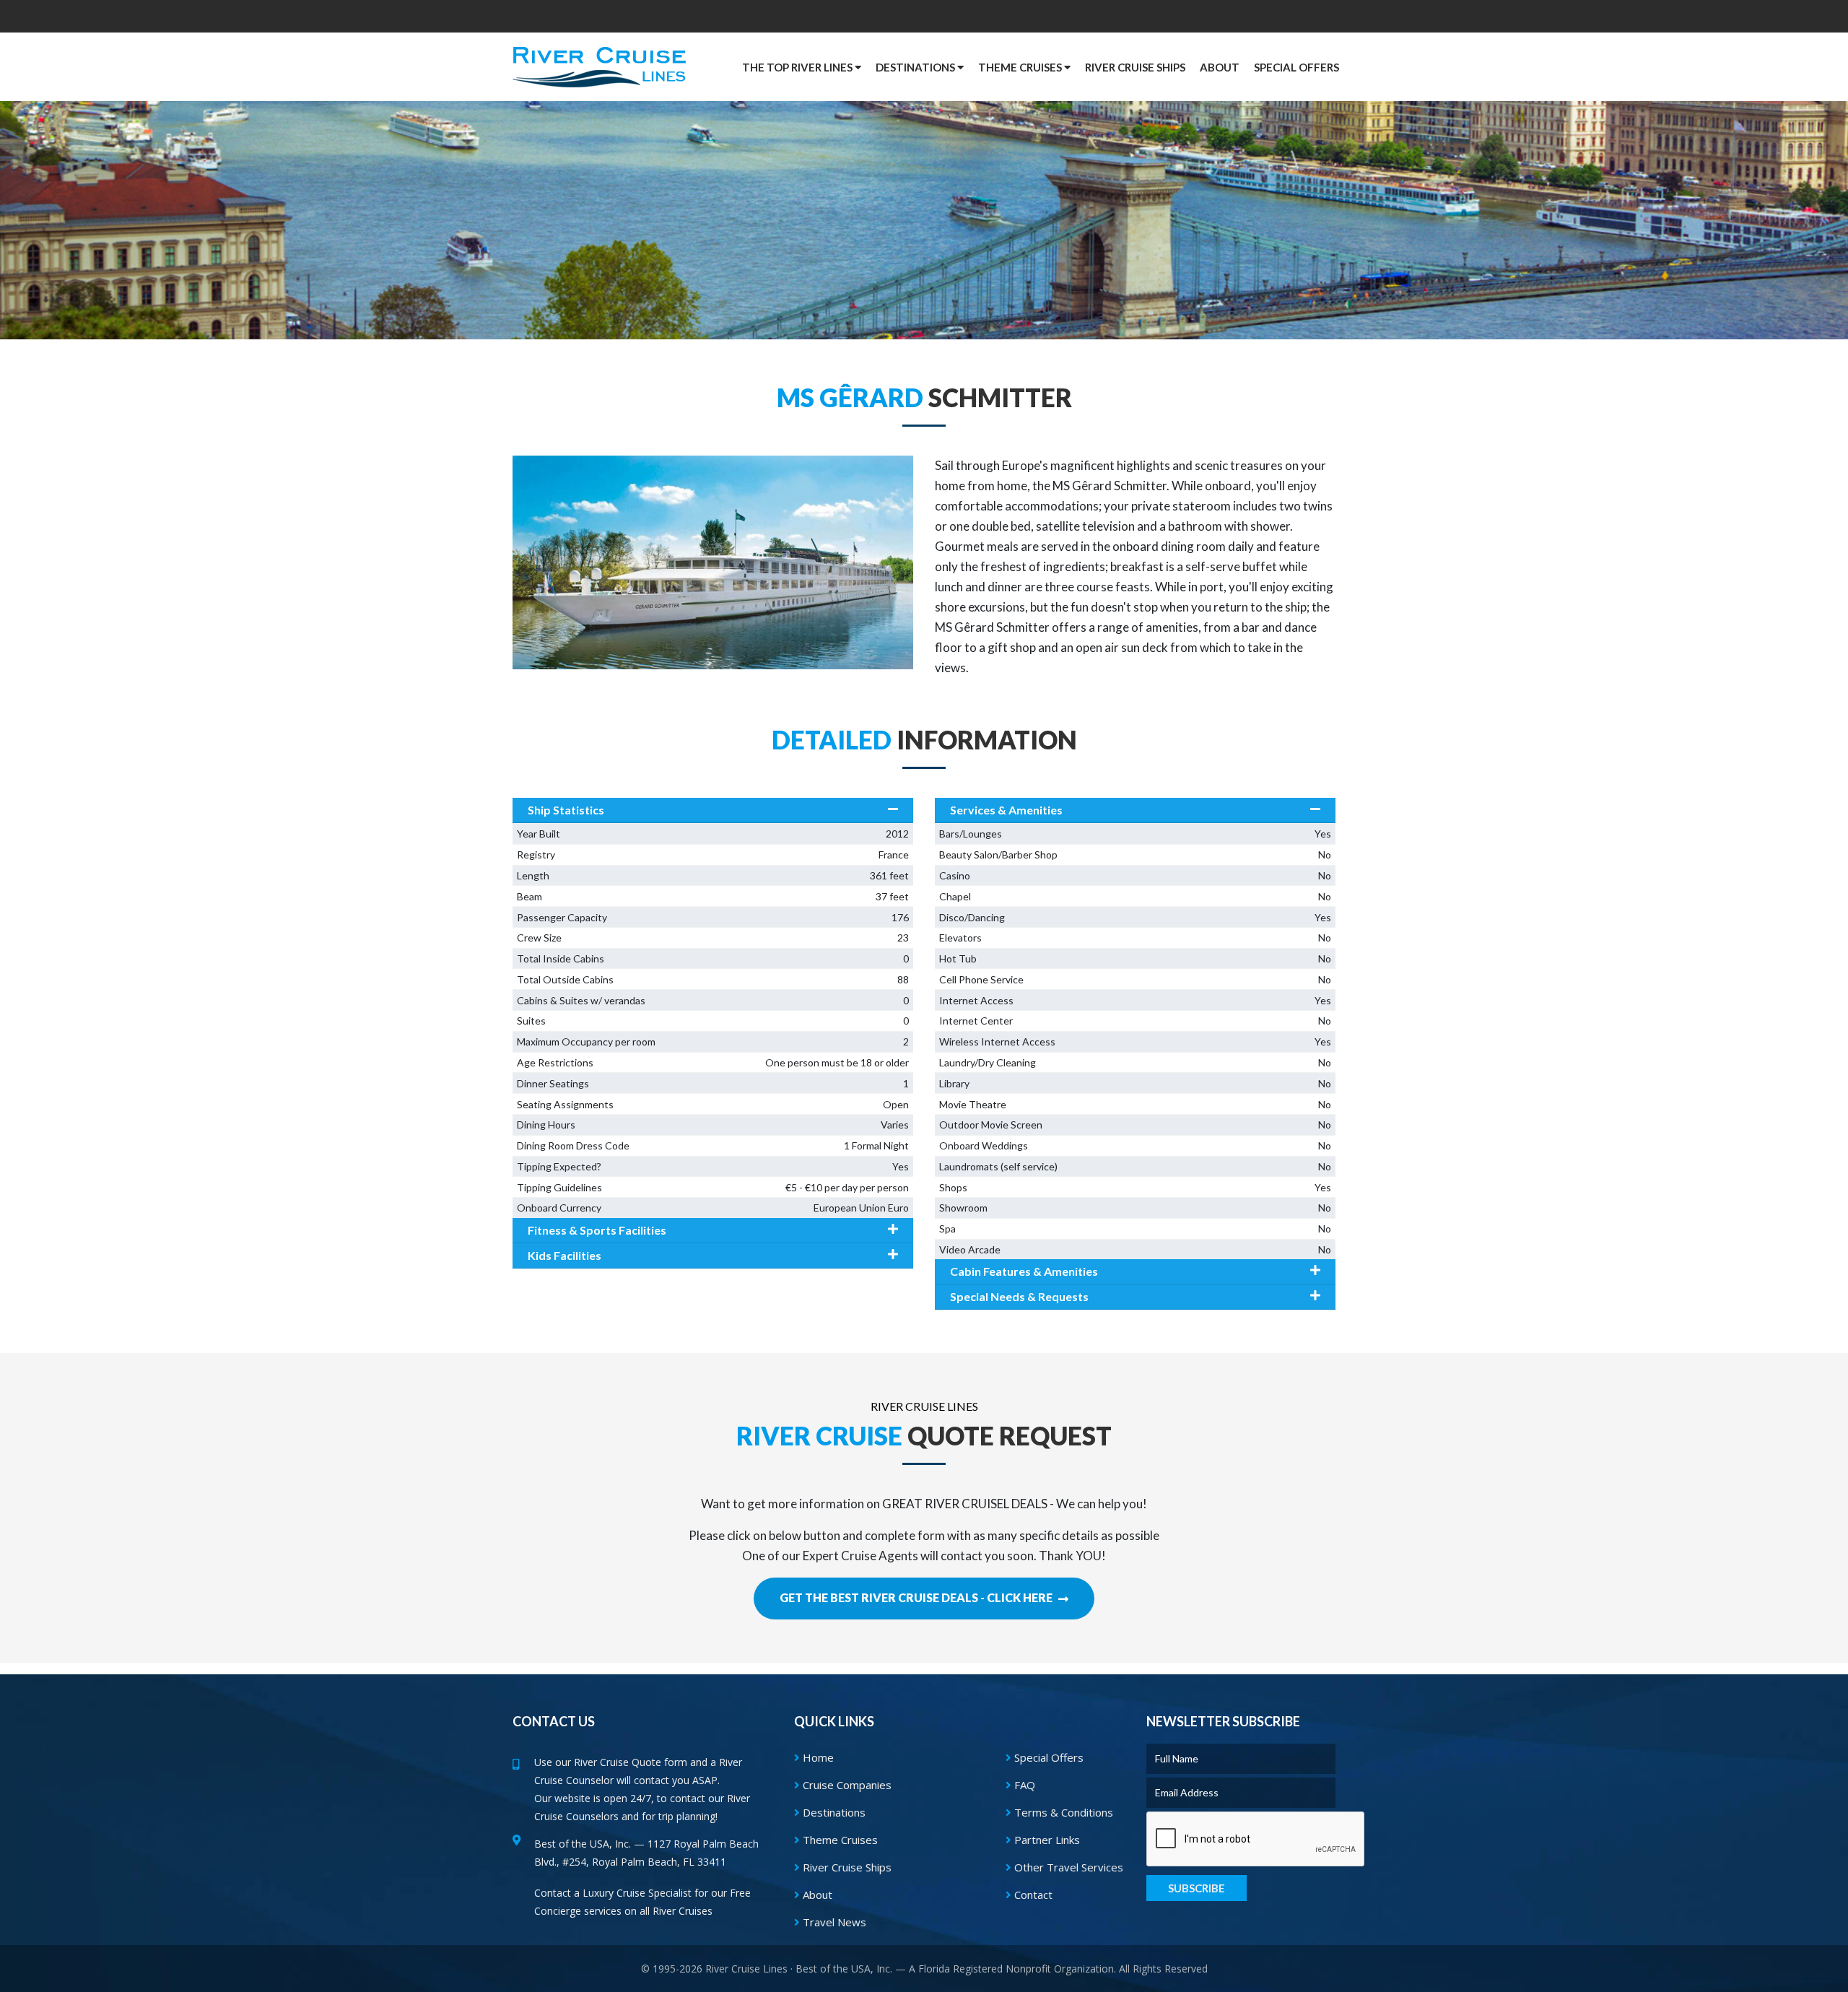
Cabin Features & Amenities (1024, 1271)
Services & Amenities (1006, 810)
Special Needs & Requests (1019, 1296)
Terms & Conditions (1062, 1812)
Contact (1032, 1895)
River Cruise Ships (1135, 67)
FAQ (1023, 1785)
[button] (1296, 67)
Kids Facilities (565, 1255)
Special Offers (1047, 1757)
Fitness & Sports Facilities (597, 1230)
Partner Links (1046, 1840)
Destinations (833, 1812)
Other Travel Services (1067, 1867)
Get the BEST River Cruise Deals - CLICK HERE (917, 1597)
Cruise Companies (846, 1785)
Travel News (833, 1922)
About (816, 1895)
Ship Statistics (566, 810)
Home (817, 1757)
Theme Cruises (839, 1840)
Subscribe (1197, 1888)
